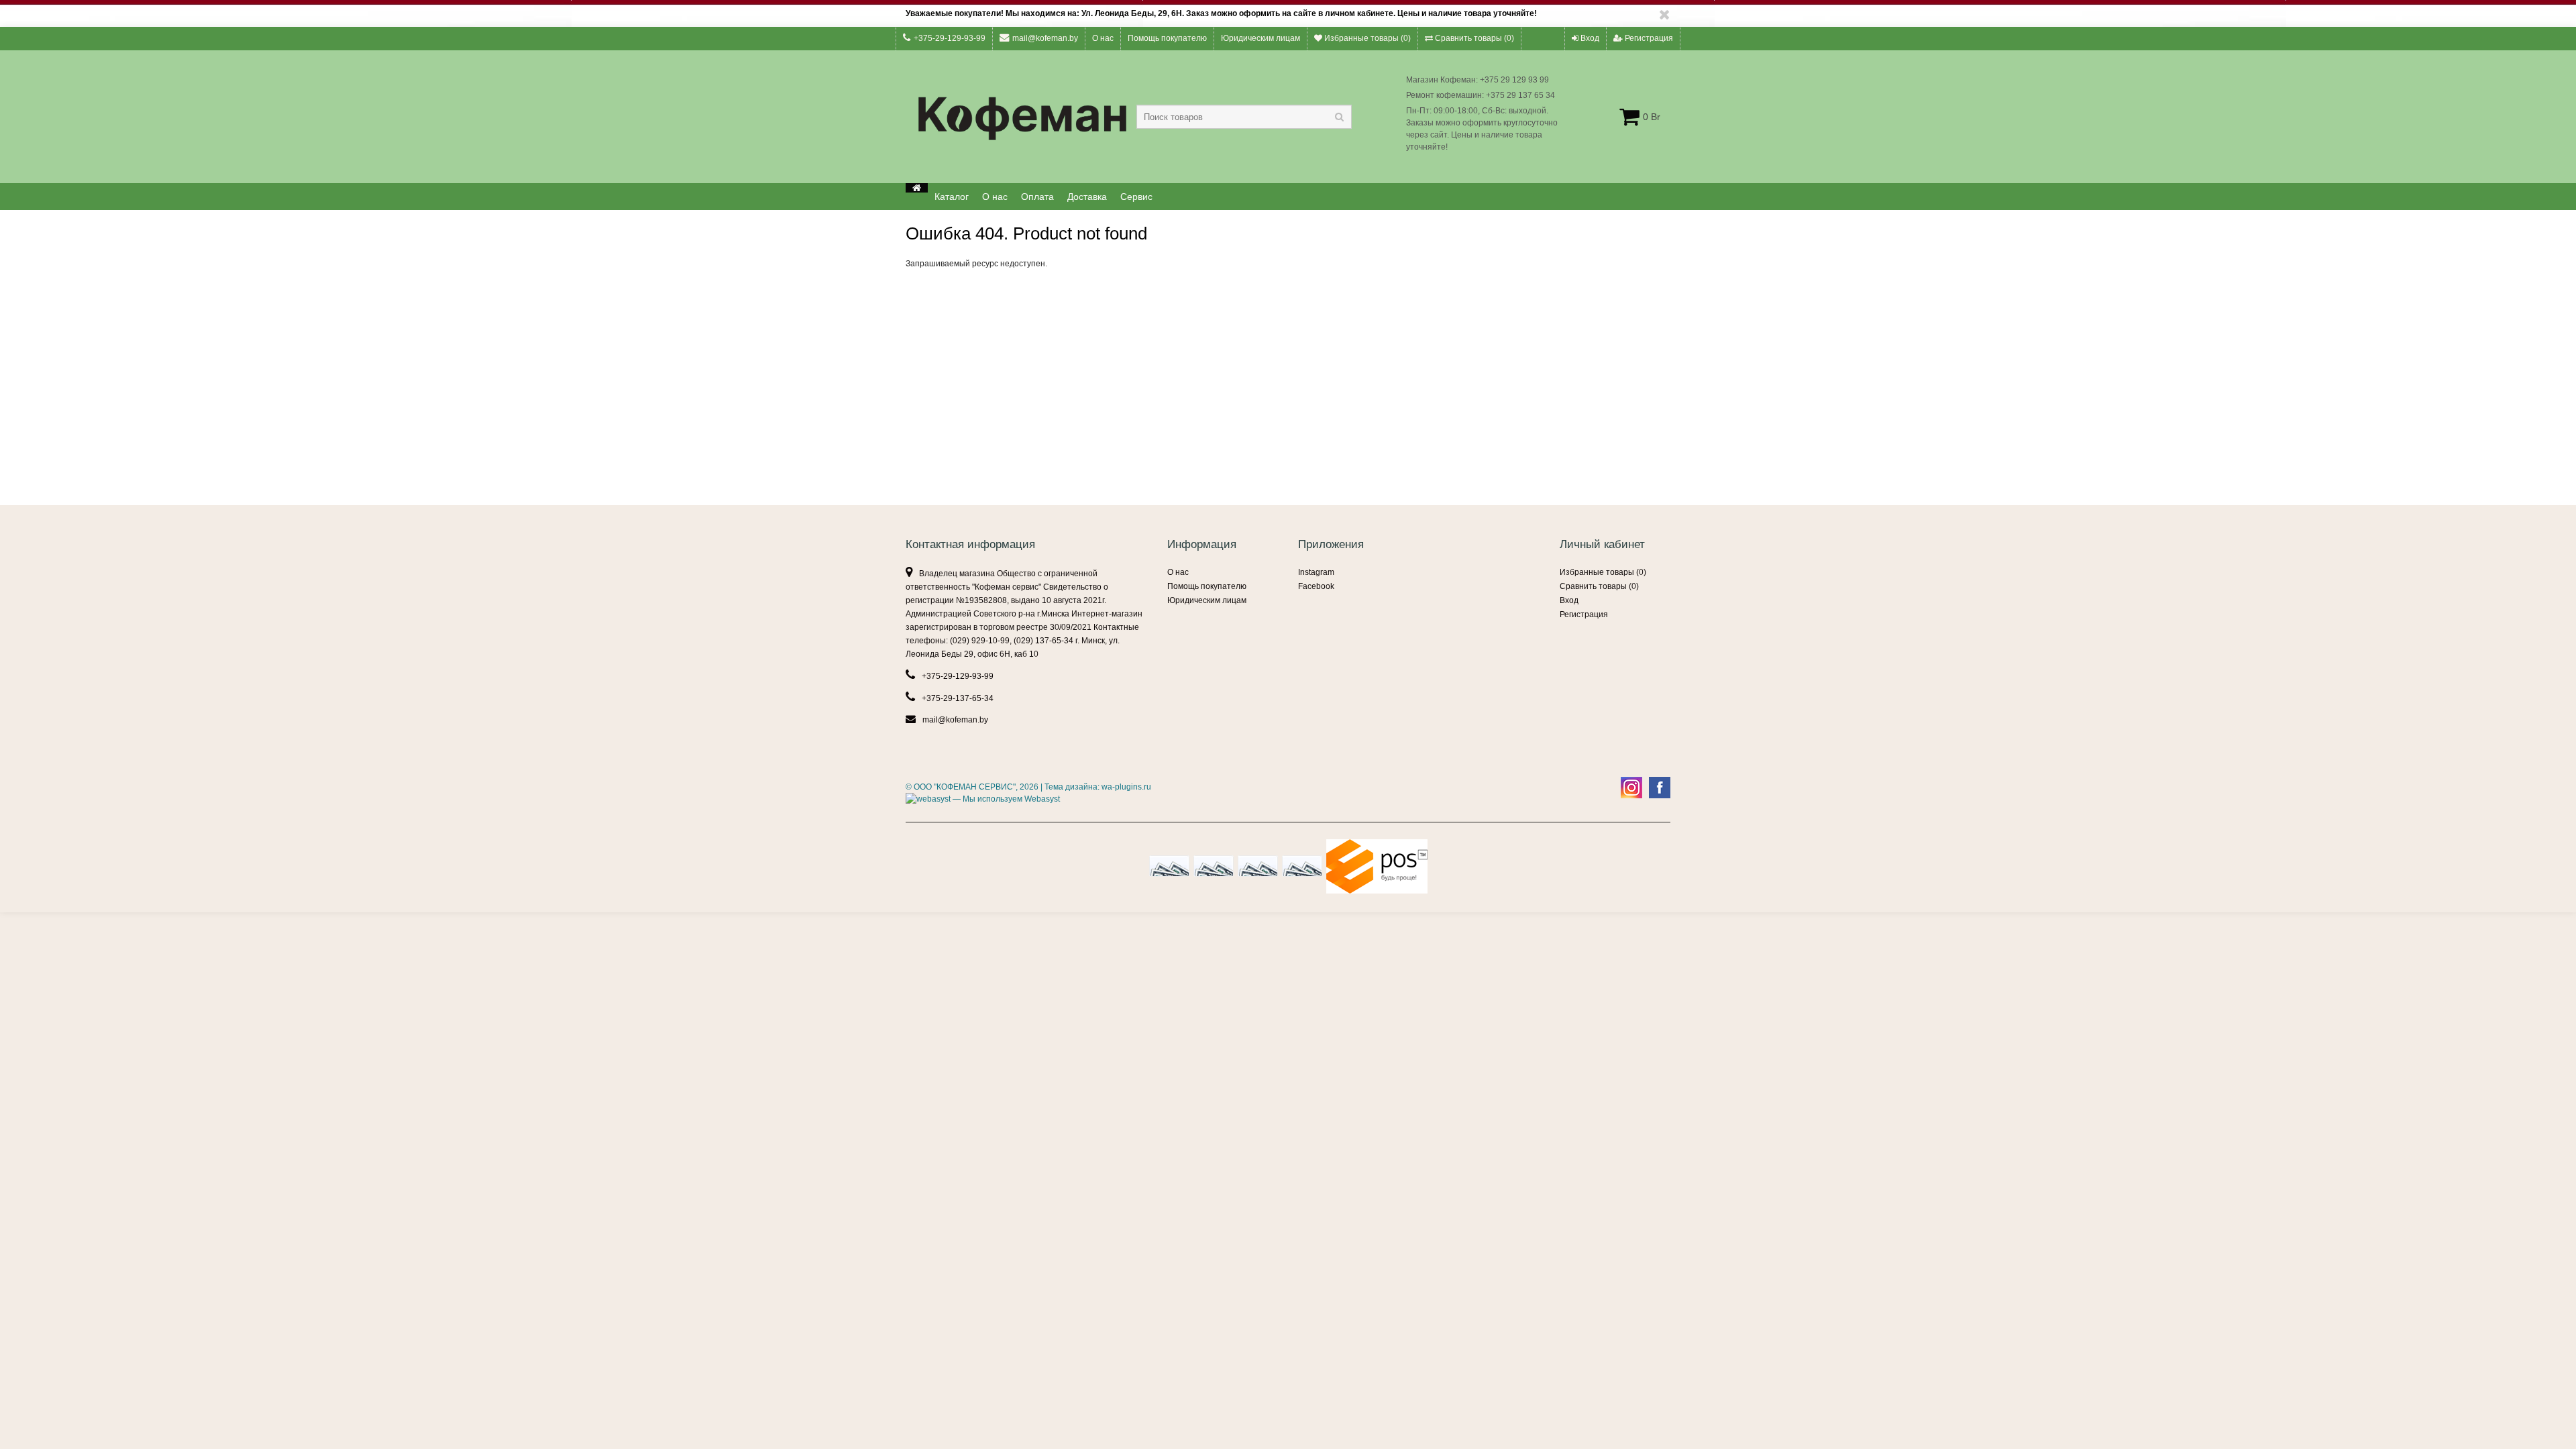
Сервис (1136, 197)
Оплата (1037, 197)
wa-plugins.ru (1126, 787)
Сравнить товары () (1473, 38)
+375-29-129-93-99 (950, 38)
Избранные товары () (1366, 38)
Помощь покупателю (1167, 38)
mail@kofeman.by (1045, 38)
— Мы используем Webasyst (1005, 799)
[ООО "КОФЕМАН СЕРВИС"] (917, 188)
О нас (1103, 38)
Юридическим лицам (1260, 38)
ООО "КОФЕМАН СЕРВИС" (965, 787)
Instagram (1316, 572)
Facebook (1316, 586)
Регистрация (1648, 38)
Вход (1589, 38)
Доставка (1087, 197)
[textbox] (1244, 117)
